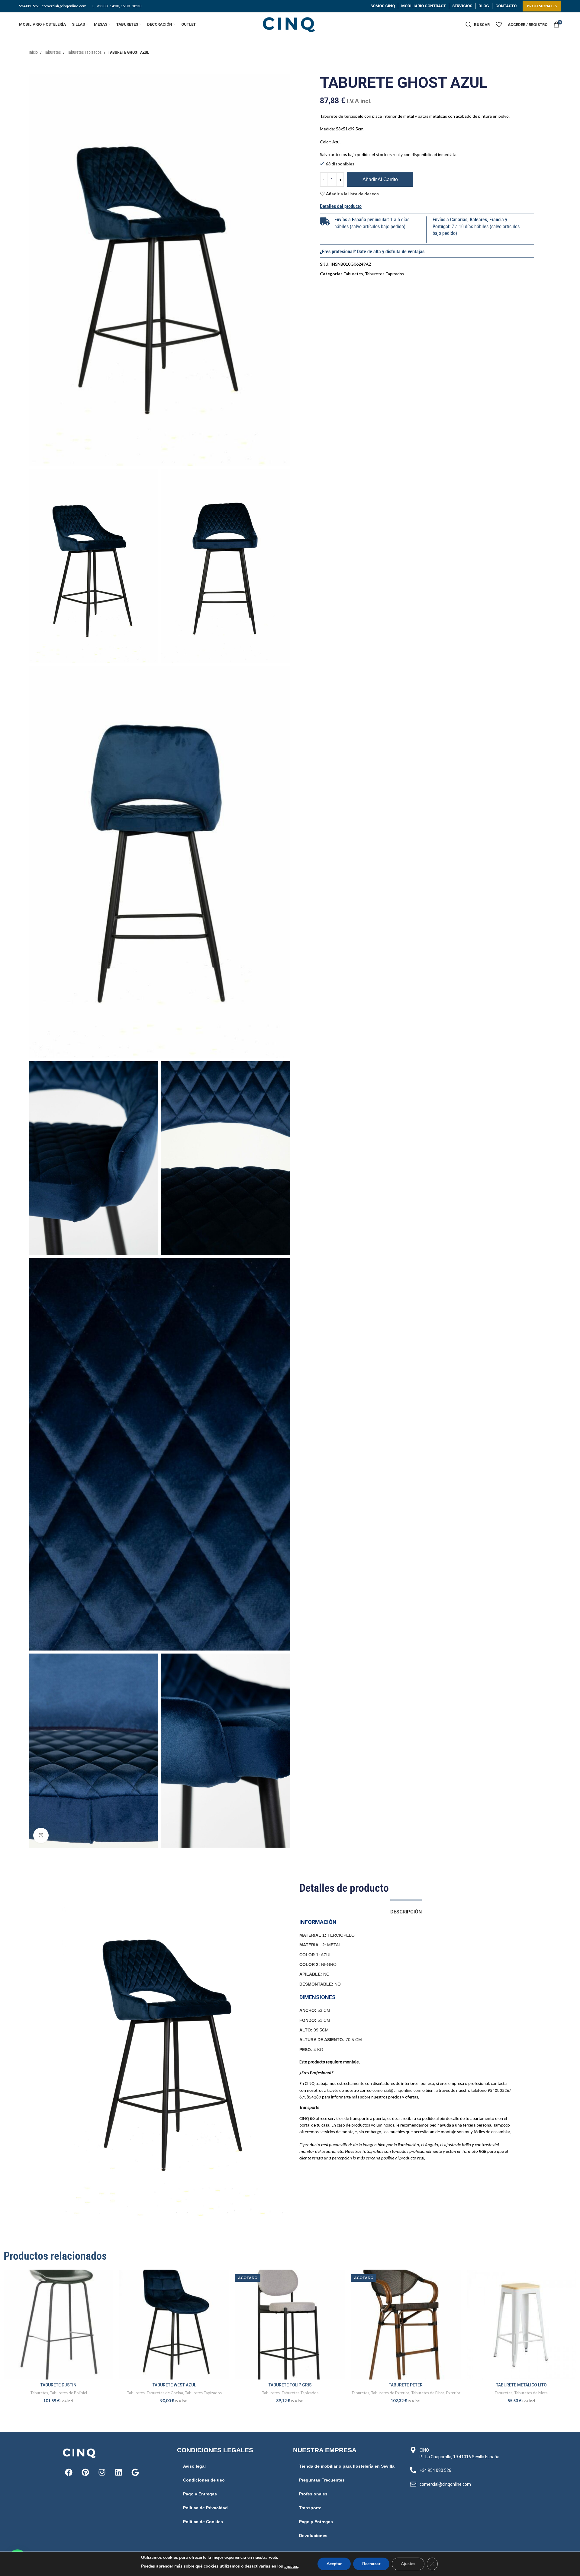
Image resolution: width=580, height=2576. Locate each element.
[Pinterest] (85, 2472)
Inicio (33, 52)
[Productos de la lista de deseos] (499, 24)
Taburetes (52, 52)
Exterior (453, 2393)
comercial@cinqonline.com (397, 2091)
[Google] (135, 2472)
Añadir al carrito (380, 179)
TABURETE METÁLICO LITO (521, 2385)
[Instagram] (102, 2472)
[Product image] (58, 2324)
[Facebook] (69, 2472)
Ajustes (408, 2564)
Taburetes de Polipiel (68, 2393)
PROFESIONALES (542, 6)
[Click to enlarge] (41, 1835)
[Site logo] (290, 24)
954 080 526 (29, 6)
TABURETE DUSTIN (58, 2385)
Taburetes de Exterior (390, 2393)
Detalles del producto (341, 206)
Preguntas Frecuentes (322, 2480)
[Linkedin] (118, 2472)
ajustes (291, 2566)
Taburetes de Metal (531, 2393)
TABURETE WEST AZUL (174, 2385)
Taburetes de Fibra (428, 2393)
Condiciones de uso (204, 2480)
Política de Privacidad (205, 2508)
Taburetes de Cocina (165, 2393)
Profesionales (313, 2494)
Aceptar (334, 2564)
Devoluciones (313, 2536)
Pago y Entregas (200, 2494)
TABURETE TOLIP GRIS (290, 2385)
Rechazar (371, 2564)
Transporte (310, 2508)
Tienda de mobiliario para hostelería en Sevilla (347, 2466)
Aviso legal (194, 2466)
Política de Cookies (203, 2522)
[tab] (406, 1909)
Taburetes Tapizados (84, 52)
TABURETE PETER (406, 2385)
